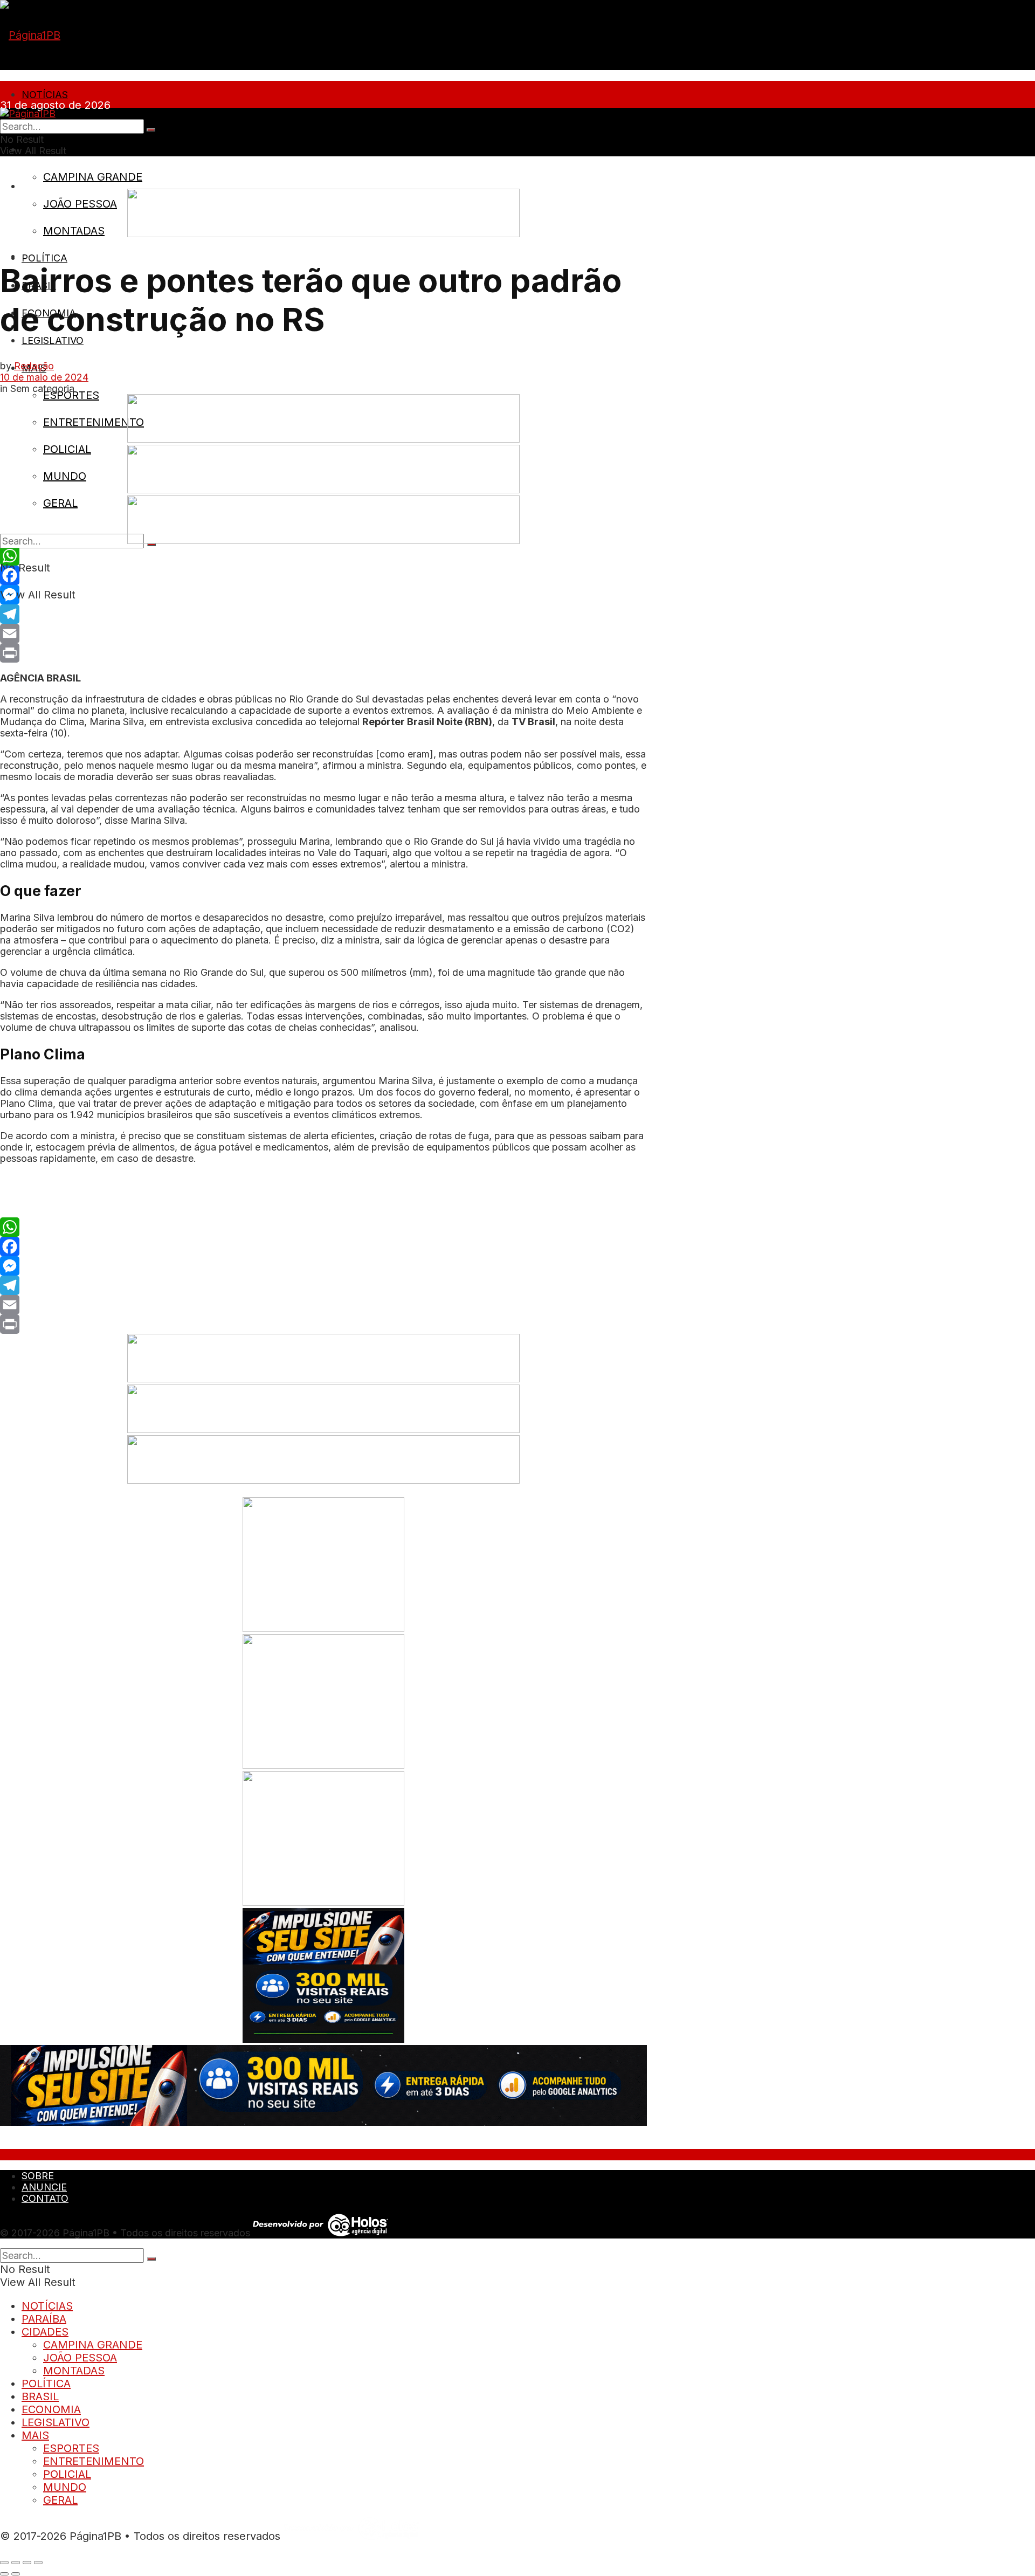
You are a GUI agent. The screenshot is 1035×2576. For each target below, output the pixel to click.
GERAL (60, 503)
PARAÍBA (44, 2319)
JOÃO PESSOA (80, 204)
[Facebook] (323, 575)
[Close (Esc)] (4, 2563)
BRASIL (40, 2396)
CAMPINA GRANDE (93, 177)
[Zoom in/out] (38, 2563)
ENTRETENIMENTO (94, 422)
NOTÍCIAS (45, 95)
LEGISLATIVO (53, 340)
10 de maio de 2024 (44, 377)
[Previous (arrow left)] (4, 2574)
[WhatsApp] (323, 556)
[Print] (323, 653)
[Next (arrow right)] (16, 2574)
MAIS (35, 2435)
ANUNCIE (44, 2187)
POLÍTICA (44, 258)
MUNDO (65, 476)
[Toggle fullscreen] (27, 2563)
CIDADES (45, 2332)
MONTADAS (74, 231)
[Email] (323, 633)
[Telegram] (323, 614)
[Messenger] (323, 595)
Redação (34, 366)
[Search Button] (151, 130)
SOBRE (39, 186)
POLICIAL (67, 449)
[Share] (16, 2563)
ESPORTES (71, 395)
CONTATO (45, 2198)
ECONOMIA (51, 2409)
